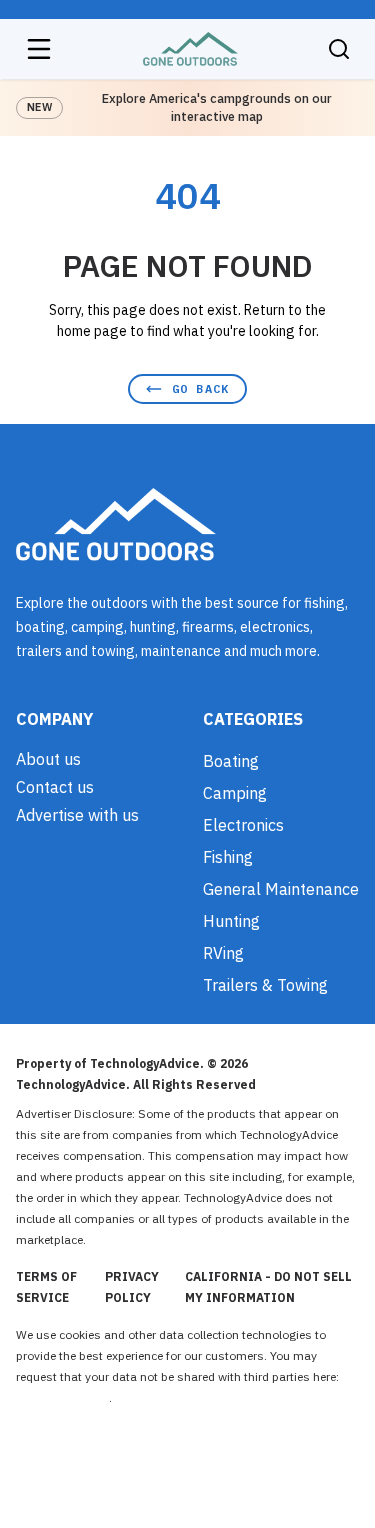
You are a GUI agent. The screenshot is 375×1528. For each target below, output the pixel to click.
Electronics (243, 825)
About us (48, 759)
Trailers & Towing (265, 985)
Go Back (200, 388)
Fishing (228, 857)
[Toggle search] (339, 49)
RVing (223, 953)
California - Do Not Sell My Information (268, 1287)
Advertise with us (77, 815)
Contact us (55, 787)
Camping (235, 793)
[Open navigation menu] (39, 49)
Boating (231, 761)
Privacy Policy (132, 1287)
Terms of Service (46, 1287)
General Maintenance (281, 889)
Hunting (231, 921)
